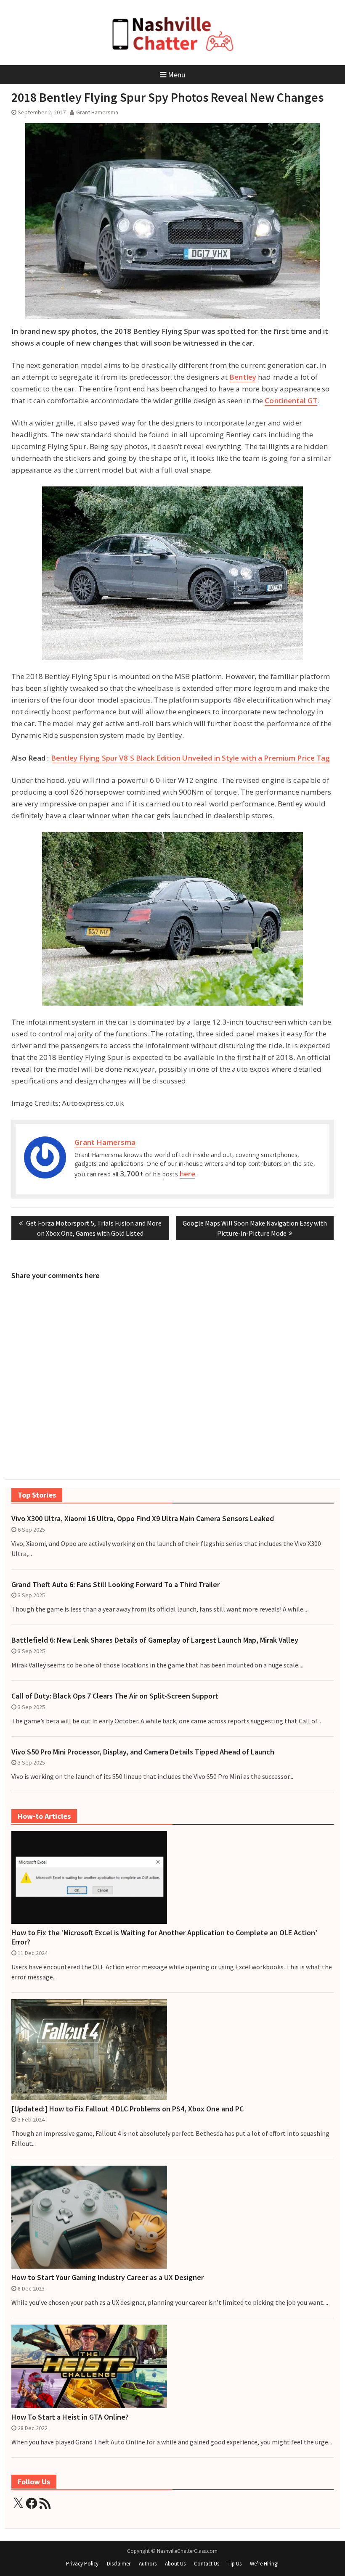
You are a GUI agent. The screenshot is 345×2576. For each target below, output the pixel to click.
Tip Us (235, 2564)
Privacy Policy (82, 2564)
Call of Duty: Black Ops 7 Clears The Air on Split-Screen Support (115, 1696)
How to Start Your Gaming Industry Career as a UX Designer (107, 2277)
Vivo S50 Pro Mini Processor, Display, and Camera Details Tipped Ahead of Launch (143, 1752)
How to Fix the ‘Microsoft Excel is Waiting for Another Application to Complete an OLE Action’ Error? (164, 1937)
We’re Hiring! (264, 2564)
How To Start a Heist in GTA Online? (70, 2417)
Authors (148, 2564)
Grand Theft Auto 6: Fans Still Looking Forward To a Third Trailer (115, 1585)
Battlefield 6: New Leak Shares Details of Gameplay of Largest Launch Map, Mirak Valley (155, 1640)
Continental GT (291, 400)
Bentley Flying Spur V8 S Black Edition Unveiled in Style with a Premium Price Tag (191, 758)
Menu (176, 75)
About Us (175, 2564)
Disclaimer (119, 2564)
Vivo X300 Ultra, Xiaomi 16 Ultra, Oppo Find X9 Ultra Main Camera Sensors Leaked (143, 1519)
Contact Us (207, 2564)
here (187, 1174)
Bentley (243, 377)
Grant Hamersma (97, 112)
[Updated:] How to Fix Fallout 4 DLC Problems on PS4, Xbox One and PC (127, 2109)
